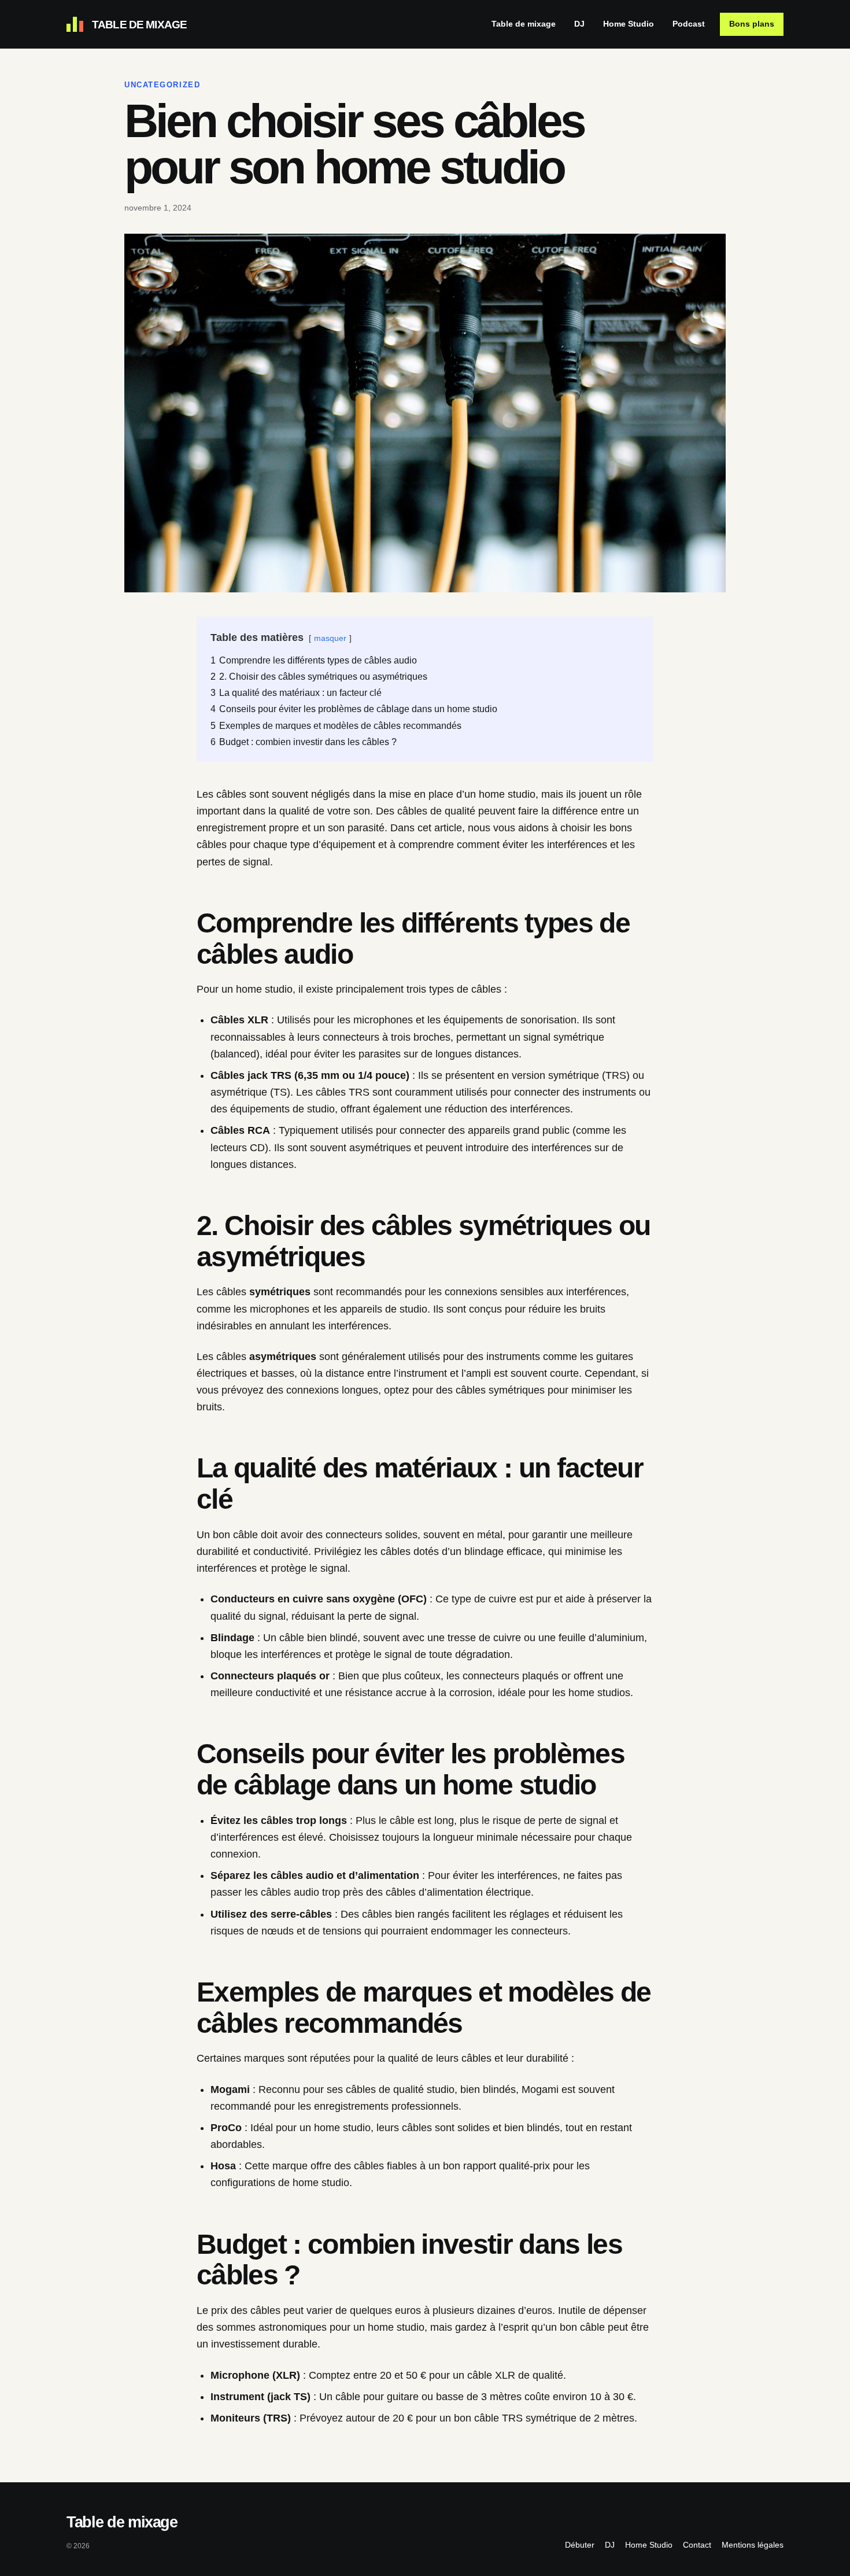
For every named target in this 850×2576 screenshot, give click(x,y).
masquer (330, 638)
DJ (610, 2545)
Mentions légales (753, 2545)
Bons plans (752, 24)
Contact (697, 2545)
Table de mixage (524, 24)
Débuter (580, 2545)
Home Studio (629, 24)
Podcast (689, 24)
